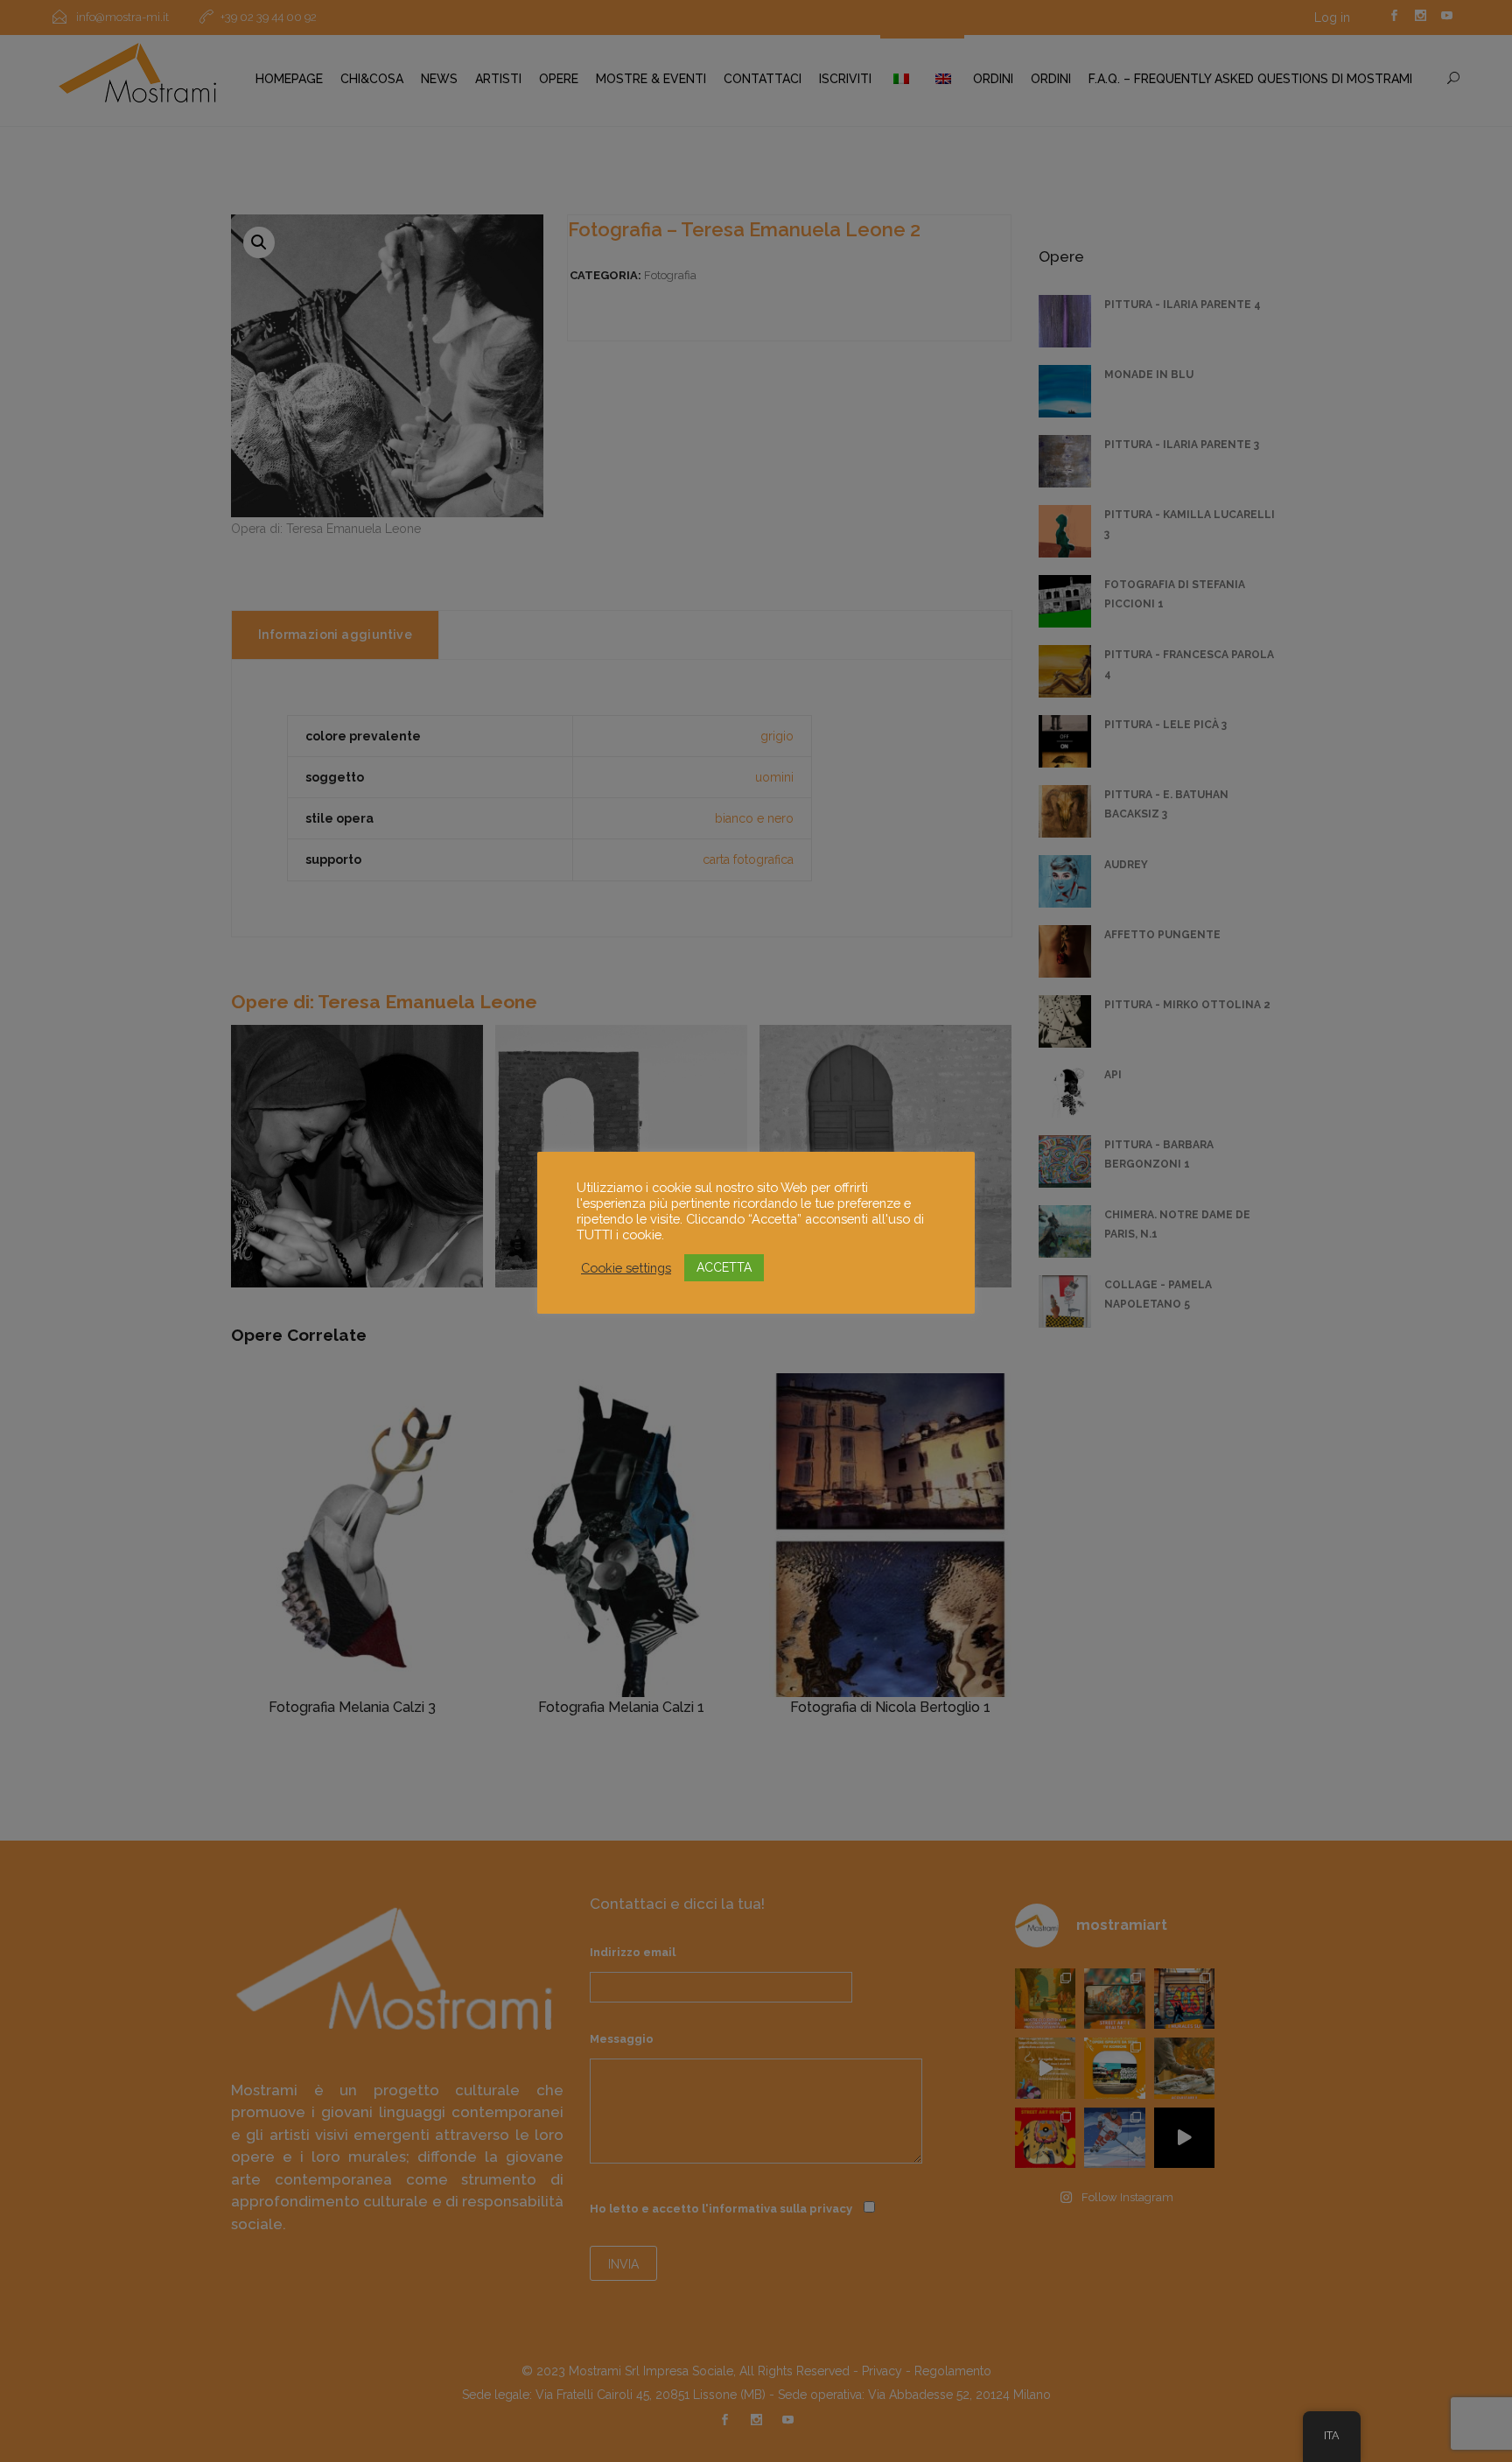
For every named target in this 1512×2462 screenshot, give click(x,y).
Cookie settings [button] (626, 1268)
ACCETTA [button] (724, 1267)
